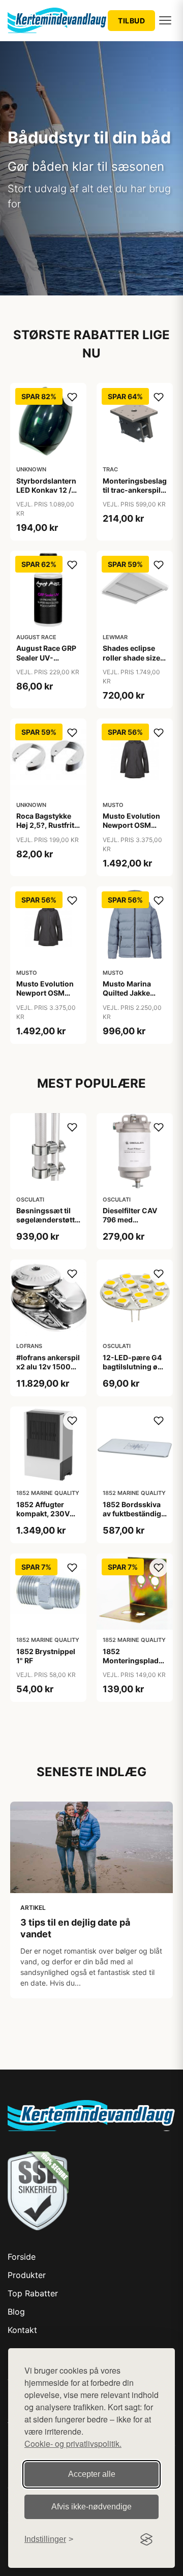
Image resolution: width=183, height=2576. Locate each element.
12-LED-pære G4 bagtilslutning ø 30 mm (132, 1367)
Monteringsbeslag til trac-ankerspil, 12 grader (135, 490)
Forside (22, 2257)
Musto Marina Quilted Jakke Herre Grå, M (127, 993)
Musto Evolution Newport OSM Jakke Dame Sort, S (46, 998)
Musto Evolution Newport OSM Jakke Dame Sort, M (133, 830)
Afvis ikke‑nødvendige (91, 2507)
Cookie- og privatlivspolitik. (73, 2444)
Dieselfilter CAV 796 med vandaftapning (130, 1220)
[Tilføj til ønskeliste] (72, 397)
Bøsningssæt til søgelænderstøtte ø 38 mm (48, 1220)
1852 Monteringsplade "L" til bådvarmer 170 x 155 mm (133, 1665)
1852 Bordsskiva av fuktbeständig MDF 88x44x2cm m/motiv (133, 1518)
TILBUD (131, 21)
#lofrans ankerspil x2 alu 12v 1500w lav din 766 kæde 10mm (48, 1371)
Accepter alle (92, 2474)
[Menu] (165, 20)
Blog (16, 2312)
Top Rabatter (33, 2293)
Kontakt (22, 2330)
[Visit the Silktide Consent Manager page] (146, 2539)
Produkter (27, 2275)
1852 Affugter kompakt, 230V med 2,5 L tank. (43, 1514)
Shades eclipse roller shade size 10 (131, 657)
